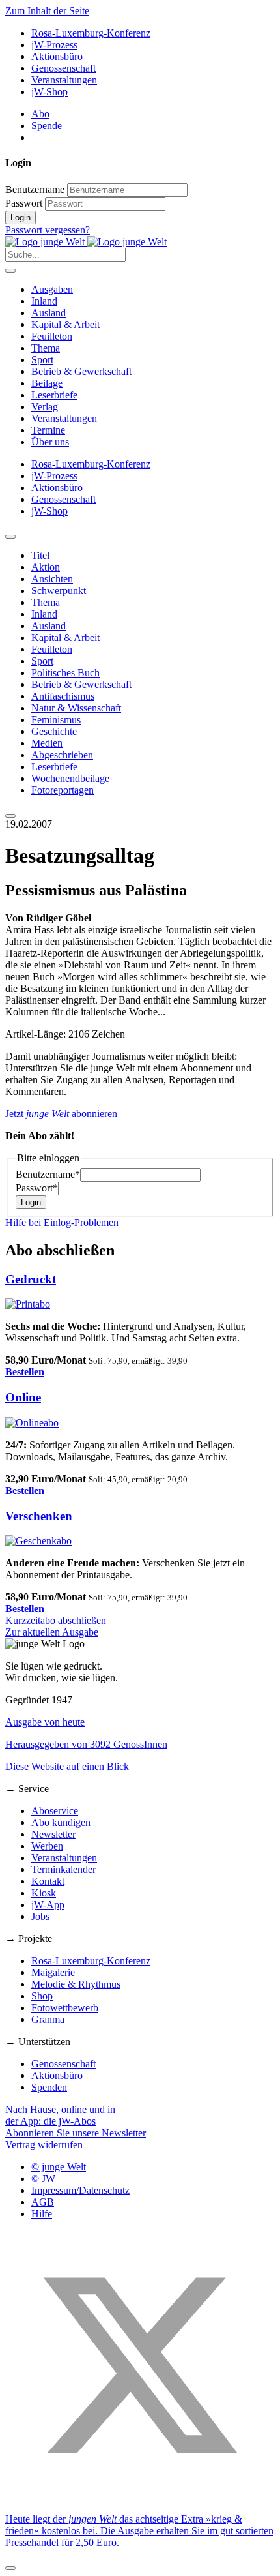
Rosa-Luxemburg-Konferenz (91, 33)
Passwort (24, 203)
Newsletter (53, 1834)
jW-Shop (49, 92)
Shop (42, 1996)
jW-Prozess (54, 45)
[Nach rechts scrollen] (10, 816)
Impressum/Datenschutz (80, 2190)
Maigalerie (53, 1972)
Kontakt (48, 1881)
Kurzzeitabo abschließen (56, 1620)
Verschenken (39, 1516)
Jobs (40, 1916)
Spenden (49, 2087)
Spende (47, 126)
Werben (47, 1846)
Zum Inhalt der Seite (47, 11)
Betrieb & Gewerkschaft (81, 371)
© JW (43, 2179)
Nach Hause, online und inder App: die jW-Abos (60, 2115)
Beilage (47, 383)
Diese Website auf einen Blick (67, 1766)
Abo (40, 114)
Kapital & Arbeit (65, 324)
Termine (48, 430)
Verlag (45, 407)
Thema (46, 348)
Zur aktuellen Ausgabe (52, 1632)
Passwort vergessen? (48, 230)
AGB (43, 2202)
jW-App (48, 1905)
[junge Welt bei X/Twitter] (140, 2497)
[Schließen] (10, 2568)
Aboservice (55, 1811)
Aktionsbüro (57, 56)
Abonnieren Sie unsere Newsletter (76, 2133)
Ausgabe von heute (45, 1722)
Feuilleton (52, 336)
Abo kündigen (61, 1822)
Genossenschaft (63, 68)
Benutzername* (48, 1174)
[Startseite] (86, 242)
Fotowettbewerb (65, 2008)
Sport (42, 360)
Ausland (49, 313)
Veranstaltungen (64, 80)
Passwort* (37, 1188)
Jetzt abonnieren (61, 1114)
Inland (44, 301)
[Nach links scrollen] (10, 537)
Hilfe (42, 2214)
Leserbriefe (54, 395)
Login (21, 217)
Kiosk (44, 1893)
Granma (48, 2019)
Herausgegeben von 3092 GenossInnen (86, 1744)
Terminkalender (63, 1869)
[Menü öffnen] (10, 271)
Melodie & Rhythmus (76, 1984)
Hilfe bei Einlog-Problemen (62, 1222)
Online (23, 1397)
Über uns (50, 442)
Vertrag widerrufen (44, 2145)
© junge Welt (59, 2167)
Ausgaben (52, 289)
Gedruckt (31, 1279)
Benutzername (35, 189)
